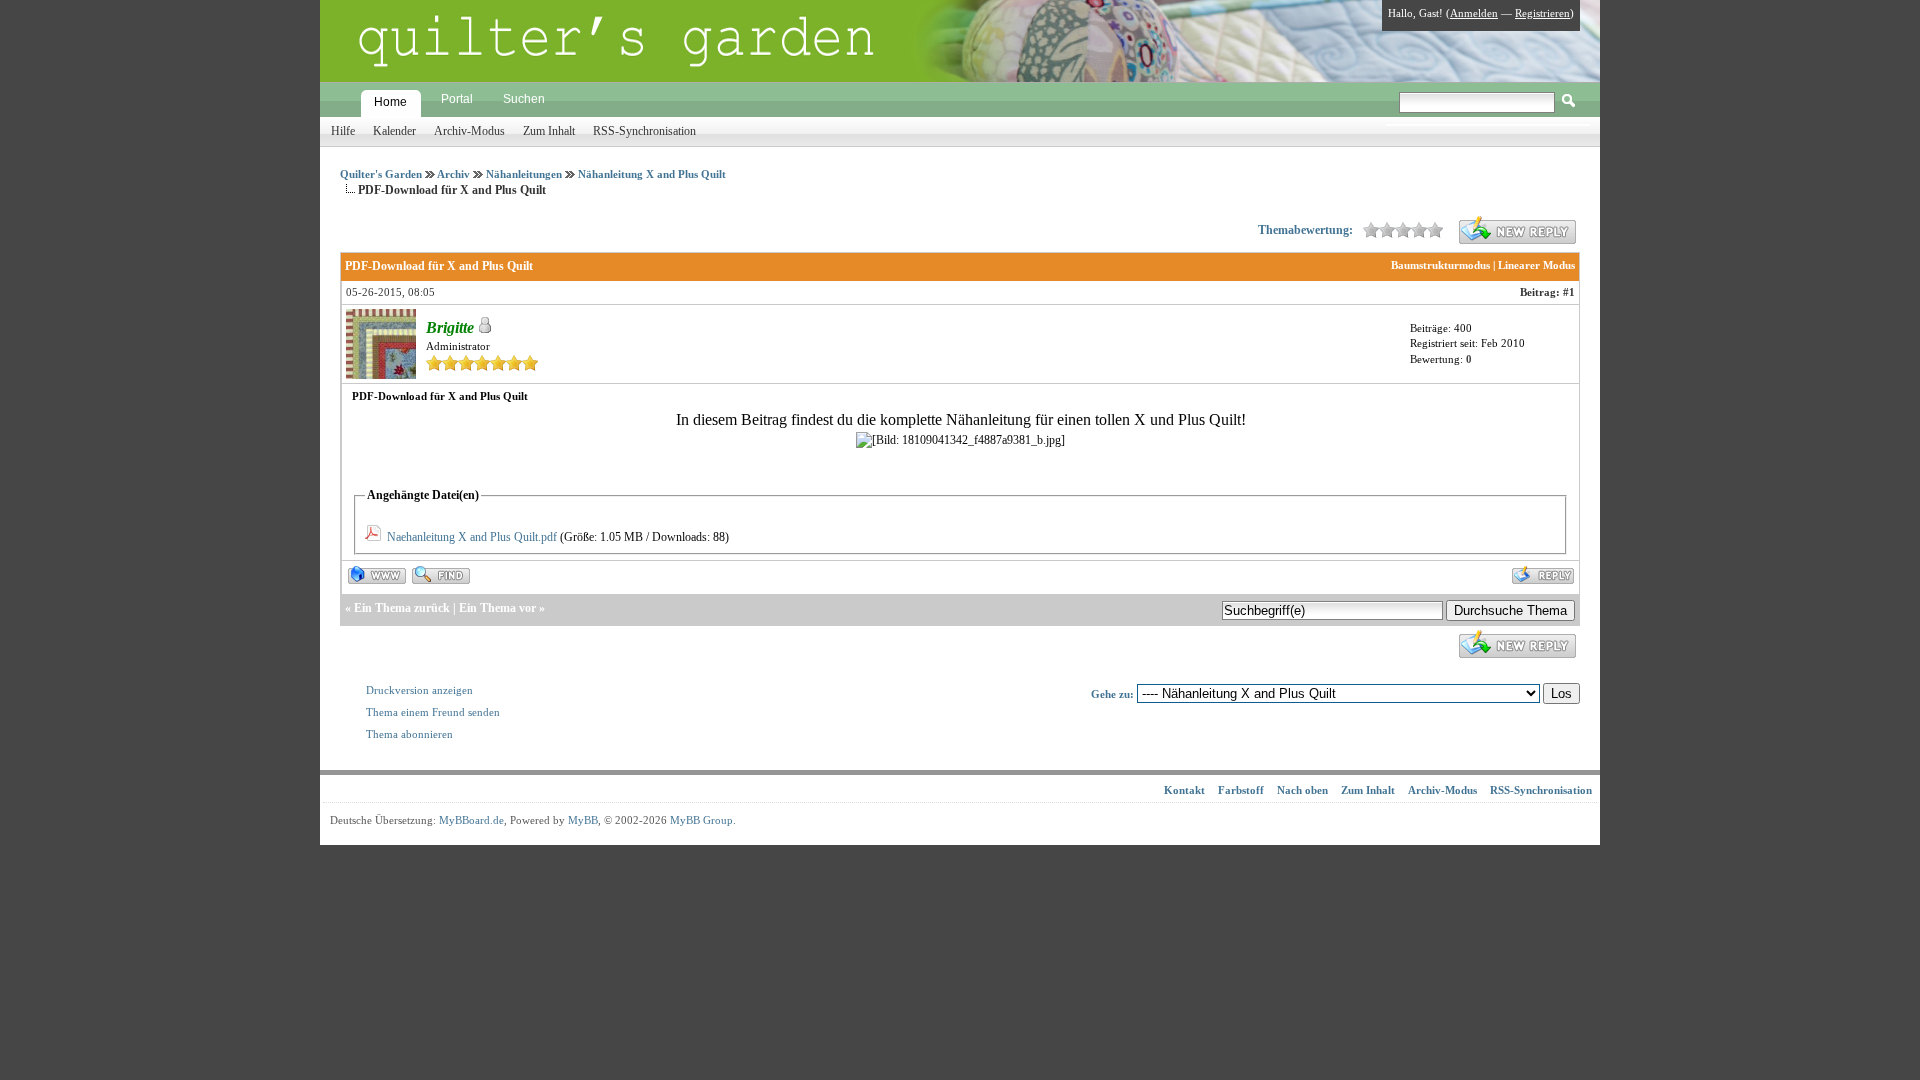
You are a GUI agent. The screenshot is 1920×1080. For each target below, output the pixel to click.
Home (390, 102)
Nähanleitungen (524, 174)
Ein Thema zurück (402, 608)
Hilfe (343, 131)
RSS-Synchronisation (644, 131)
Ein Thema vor (497, 608)
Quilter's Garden (381, 174)
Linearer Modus (1536, 265)
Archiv (453, 174)
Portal (457, 99)
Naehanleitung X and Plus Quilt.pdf (472, 537)
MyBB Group (701, 820)
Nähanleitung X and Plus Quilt (652, 174)
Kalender (394, 131)
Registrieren (1542, 13)
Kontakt (1184, 790)
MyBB (583, 820)
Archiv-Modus (469, 131)
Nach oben (1302, 790)
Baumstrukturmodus (1440, 265)
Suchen (524, 99)
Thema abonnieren (409, 734)
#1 (1569, 292)
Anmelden (1474, 13)
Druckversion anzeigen (419, 690)
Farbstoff (1241, 790)
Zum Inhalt (549, 131)
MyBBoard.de (471, 820)
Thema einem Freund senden (433, 712)
